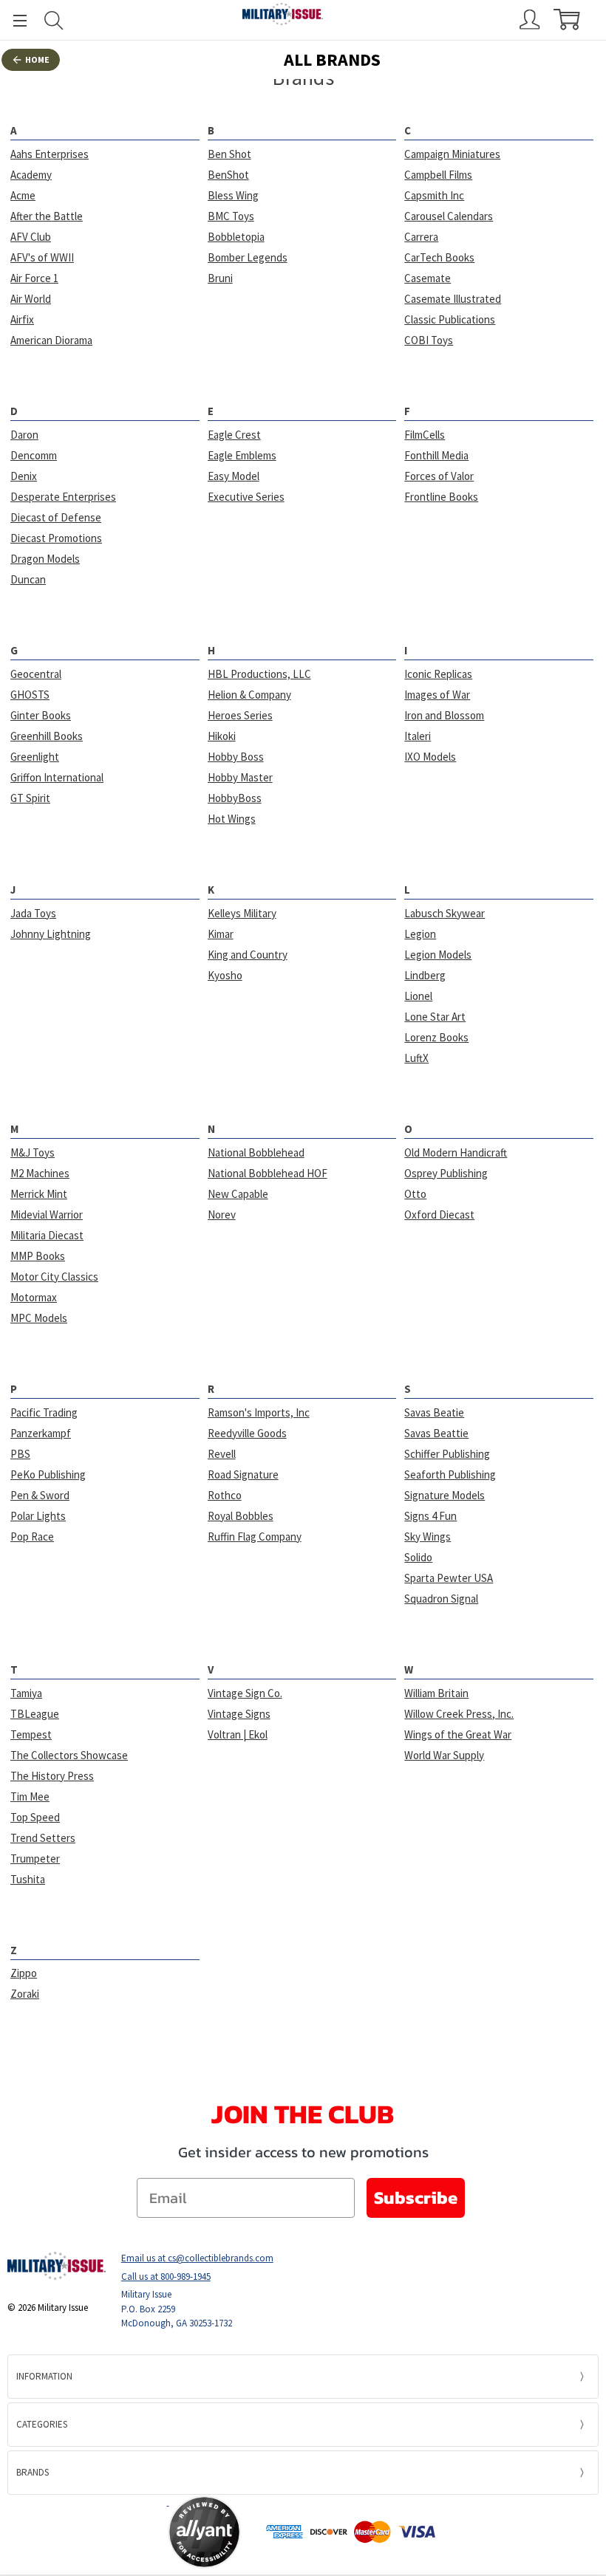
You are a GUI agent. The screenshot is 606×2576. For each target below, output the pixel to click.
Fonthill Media (436, 455)
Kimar (221, 934)
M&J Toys (33, 1152)
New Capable (238, 1194)
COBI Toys (429, 340)
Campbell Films (438, 175)
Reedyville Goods (247, 1433)
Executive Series (246, 497)
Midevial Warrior (47, 1215)
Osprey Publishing (446, 1173)
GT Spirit (30, 798)
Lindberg (425, 975)
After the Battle (47, 216)
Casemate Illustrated (453, 299)
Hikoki (222, 736)
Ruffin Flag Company (255, 1537)
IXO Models (430, 757)
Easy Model (234, 476)
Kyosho (225, 975)
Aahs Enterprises (50, 154)
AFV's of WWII (42, 257)
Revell (222, 1454)
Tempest (31, 1734)
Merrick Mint (39, 1194)
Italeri (418, 736)
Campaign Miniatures (452, 154)
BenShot (228, 175)
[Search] (54, 20)
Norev (222, 1215)
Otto (415, 1194)
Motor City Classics (54, 1277)
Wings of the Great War (458, 1734)
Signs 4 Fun (430, 1516)
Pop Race (32, 1537)
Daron (24, 435)
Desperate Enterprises (63, 497)
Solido (418, 1557)
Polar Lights (38, 1516)
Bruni (220, 278)
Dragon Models (45, 559)
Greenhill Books (47, 736)
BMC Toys (231, 216)
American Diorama (51, 340)
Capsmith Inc (434, 195)
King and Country (248, 955)
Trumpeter (35, 1859)
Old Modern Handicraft (456, 1152)
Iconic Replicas (438, 674)
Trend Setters (43, 1838)
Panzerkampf (41, 1433)
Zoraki (25, 1994)
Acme (23, 195)
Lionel (418, 996)
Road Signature (243, 1474)
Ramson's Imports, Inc (259, 1412)
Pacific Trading (44, 1412)
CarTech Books (439, 257)
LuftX (416, 1058)
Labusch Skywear (445, 913)
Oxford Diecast (439, 1215)
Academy (31, 175)
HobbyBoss (235, 798)
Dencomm (34, 455)
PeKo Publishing (48, 1474)
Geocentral (36, 674)
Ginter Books (41, 715)
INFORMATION (44, 2376)
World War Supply (444, 1755)
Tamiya (26, 1693)
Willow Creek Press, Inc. (459, 1714)
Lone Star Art (435, 1017)
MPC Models (39, 1318)
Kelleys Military (242, 913)
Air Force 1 (34, 278)
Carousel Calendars (449, 216)
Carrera (421, 237)
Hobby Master (240, 777)
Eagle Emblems (242, 455)
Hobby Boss (236, 757)
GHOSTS (30, 695)
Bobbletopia (236, 237)
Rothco (225, 1495)
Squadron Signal (441, 1599)
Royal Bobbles (241, 1516)
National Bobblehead (256, 1152)
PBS (20, 1454)
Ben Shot (229, 154)
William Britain (436, 1693)
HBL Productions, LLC (259, 674)
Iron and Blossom (444, 715)
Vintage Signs (239, 1714)
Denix (24, 476)
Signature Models (445, 1495)
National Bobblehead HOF (268, 1173)
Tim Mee (30, 1796)
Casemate (428, 278)
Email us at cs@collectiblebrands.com (197, 2258)
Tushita (28, 1879)
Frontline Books (441, 497)
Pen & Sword (40, 1495)
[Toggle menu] (13, 20)
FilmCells (425, 435)
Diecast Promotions (56, 538)
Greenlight (35, 757)
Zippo (24, 1973)
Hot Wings (232, 819)
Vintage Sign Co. (245, 1693)
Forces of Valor (439, 476)
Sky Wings (428, 1537)
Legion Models (438, 955)
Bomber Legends (248, 257)
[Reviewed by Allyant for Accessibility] (204, 2532)
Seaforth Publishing (450, 1474)
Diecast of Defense (56, 517)
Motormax (34, 1297)
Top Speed (35, 1817)
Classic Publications (450, 319)
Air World (31, 299)
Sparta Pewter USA (449, 1578)
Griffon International (57, 777)
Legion (420, 934)
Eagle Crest (234, 435)
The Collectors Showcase (69, 1755)
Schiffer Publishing (447, 1454)
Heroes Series (240, 715)
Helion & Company (249, 695)
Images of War (437, 695)
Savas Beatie (434, 1412)
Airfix (22, 319)
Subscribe (416, 2198)
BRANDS (33, 2472)
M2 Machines (40, 1173)
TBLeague (35, 1714)
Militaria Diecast (47, 1235)
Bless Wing (233, 195)
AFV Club (31, 237)
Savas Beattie (436, 1433)
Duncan (28, 579)
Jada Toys (33, 913)
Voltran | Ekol (238, 1734)
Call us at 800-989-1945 (166, 2277)
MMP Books (38, 1256)
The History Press (52, 1776)
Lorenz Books (436, 1037)
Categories (42, 2424)
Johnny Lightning (51, 934)
